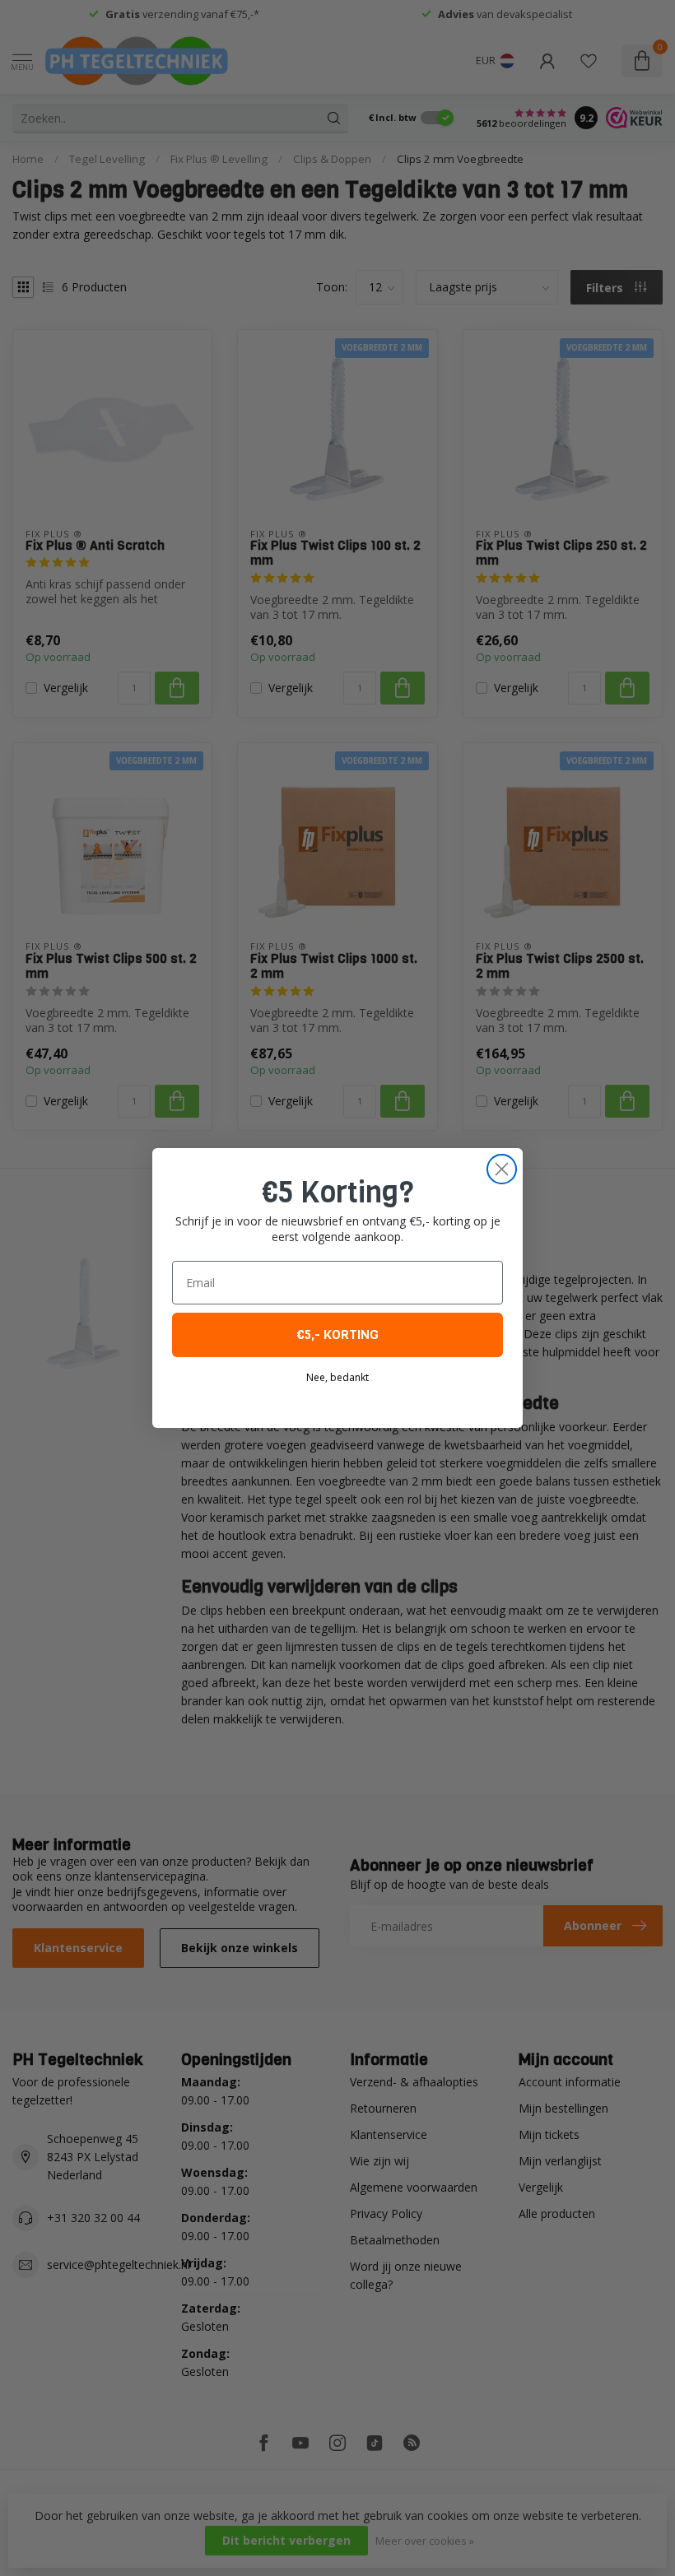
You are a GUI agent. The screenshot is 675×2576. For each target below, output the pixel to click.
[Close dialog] (502, 1169)
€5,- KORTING (337, 1334)
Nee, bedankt (337, 1377)
